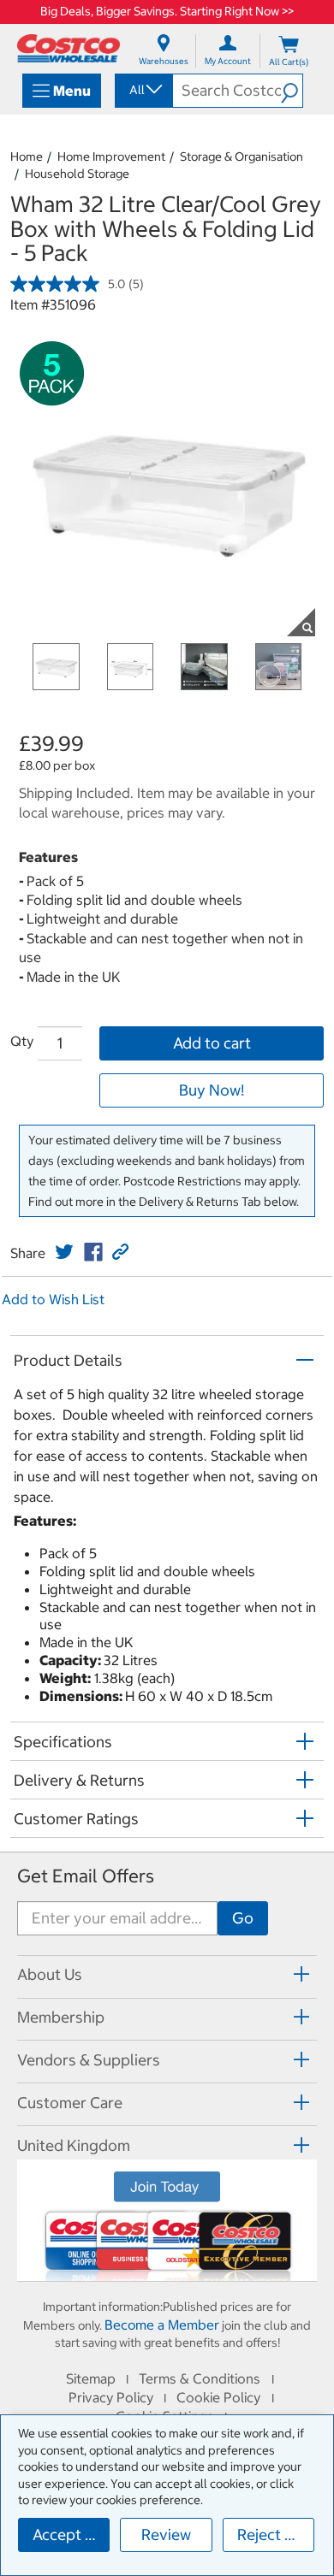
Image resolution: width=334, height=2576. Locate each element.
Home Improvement (111, 157)
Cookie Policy (218, 2397)
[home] (69, 48)
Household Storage (77, 174)
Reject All (270, 2535)
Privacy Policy (111, 2397)
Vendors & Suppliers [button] (89, 2060)
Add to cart (212, 1043)
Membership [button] (61, 2017)
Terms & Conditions (200, 2378)
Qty (22, 1041)
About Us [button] (50, 1974)
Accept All (68, 2535)
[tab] (167, 1974)
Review (166, 2535)
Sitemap (91, 2378)
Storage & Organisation (242, 157)
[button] (292, 91)
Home (27, 157)
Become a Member (162, 2325)
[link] (64, 1252)
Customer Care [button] (70, 2103)
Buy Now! (212, 1090)
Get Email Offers (86, 1876)
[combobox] (143, 90)
